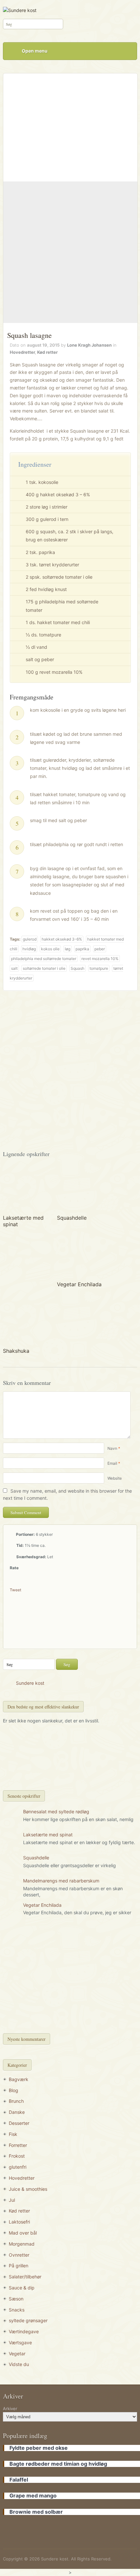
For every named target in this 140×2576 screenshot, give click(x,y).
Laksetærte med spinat (48, 1835)
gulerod (30, 939)
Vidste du (19, 2364)
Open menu (35, 51)
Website (115, 1478)
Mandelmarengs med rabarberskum (61, 1881)
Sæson (16, 2299)
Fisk (13, 2134)
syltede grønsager (28, 2320)
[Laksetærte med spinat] (26, 1188)
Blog (14, 2090)
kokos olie (50, 949)
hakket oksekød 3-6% (62, 939)
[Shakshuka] (26, 1321)
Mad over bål (23, 2233)
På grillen (19, 2266)
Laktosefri (19, 2222)
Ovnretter (19, 2255)
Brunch (16, 2101)
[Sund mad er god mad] (20, 10)
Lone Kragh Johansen (89, 345)
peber (100, 949)
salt (14, 968)
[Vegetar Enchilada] (80, 1254)
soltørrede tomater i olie (44, 968)
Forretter (18, 2145)
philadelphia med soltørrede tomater (44, 959)
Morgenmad (22, 2244)
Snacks (17, 2310)
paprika (82, 949)
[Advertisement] (70, 252)
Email (112, 1463)
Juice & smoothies (28, 2189)
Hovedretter (22, 352)
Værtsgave (20, 2342)
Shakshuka (16, 1351)
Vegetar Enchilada (79, 1284)
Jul (12, 2200)
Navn (112, 1448)
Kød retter (47, 352)
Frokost (17, 2156)
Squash (77, 968)
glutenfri (18, 2167)
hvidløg (29, 949)
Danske (17, 2112)
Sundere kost (30, 1683)
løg (68, 949)
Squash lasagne (29, 335)
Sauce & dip (22, 2288)
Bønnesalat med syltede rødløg (56, 1812)
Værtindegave (24, 2331)
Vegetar (17, 2354)
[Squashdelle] (80, 1188)
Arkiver (10, 2409)
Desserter (19, 2123)
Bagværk (19, 2079)
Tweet (15, 1590)
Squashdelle (72, 1218)
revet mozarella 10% (100, 959)
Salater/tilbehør (25, 2277)
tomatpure (99, 968)
